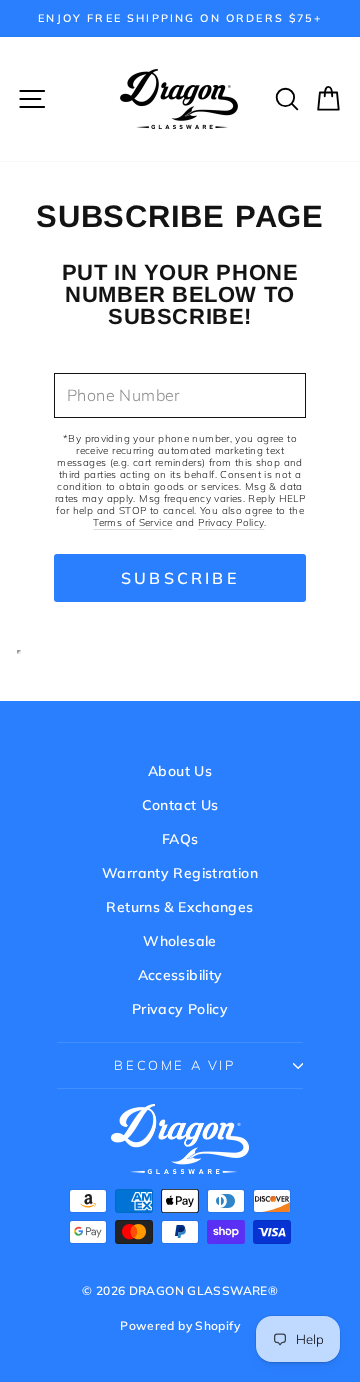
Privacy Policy (231, 522)
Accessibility (180, 975)
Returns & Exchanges (179, 907)
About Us (180, 771)
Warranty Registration (180, 873)
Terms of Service (132, 522)
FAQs (180, 839)
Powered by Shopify (180, 1325)
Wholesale (179, 941)
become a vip (174, 1065)
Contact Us (180, 805)
